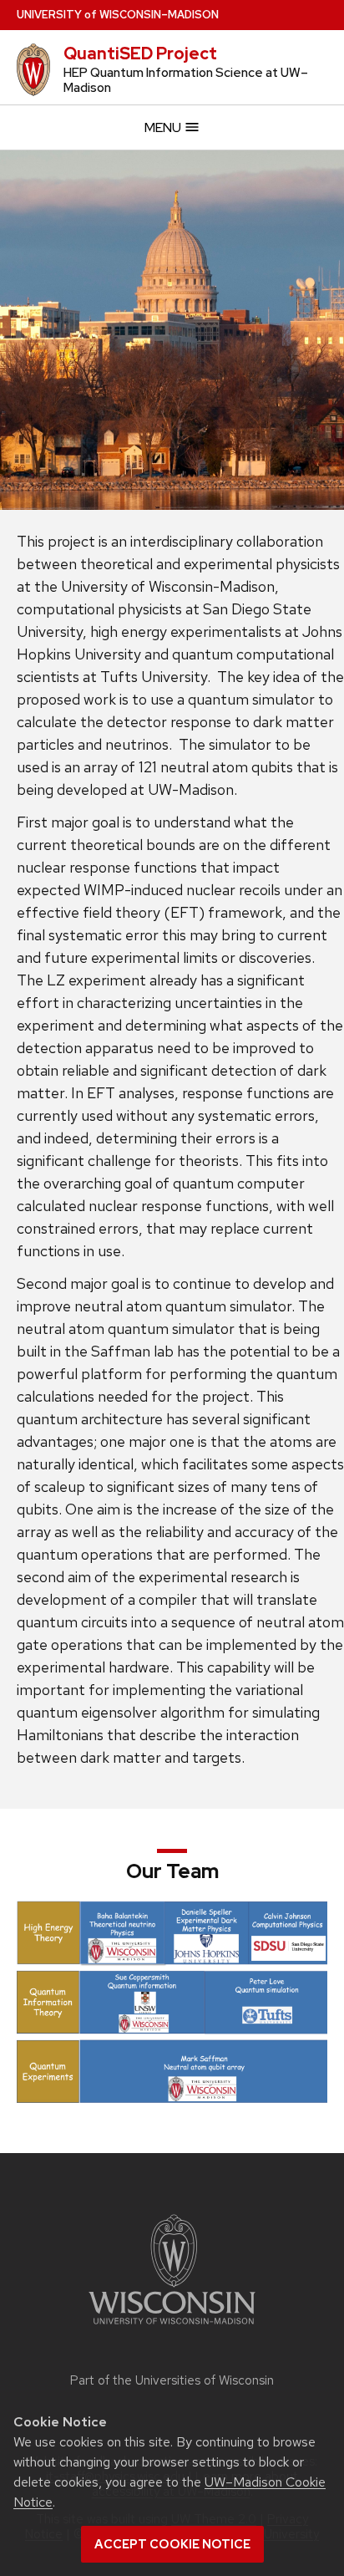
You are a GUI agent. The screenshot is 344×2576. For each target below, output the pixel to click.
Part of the (172, 2380)
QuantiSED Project (140, 53)
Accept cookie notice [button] (172, 2544)
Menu (164, 127)
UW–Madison (118, 15)
